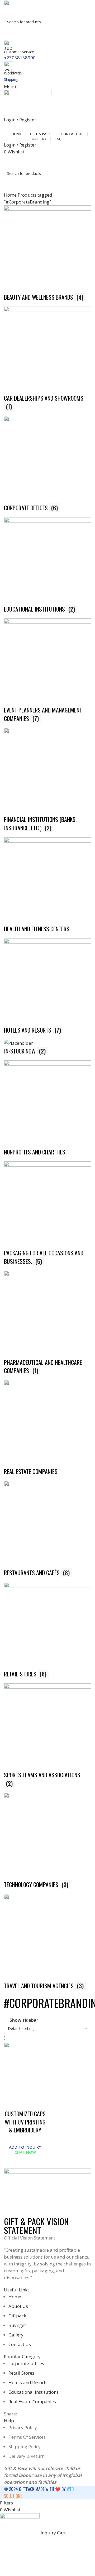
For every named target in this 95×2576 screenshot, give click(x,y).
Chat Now (25, 2152)
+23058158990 (20, 58)
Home (11, 195)
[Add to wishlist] (11, 2098)
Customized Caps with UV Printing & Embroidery (25, 2122)
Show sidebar (24, 2020)
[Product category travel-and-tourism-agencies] (47, 1098)
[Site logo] (18, 8)
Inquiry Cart (48, 161)
